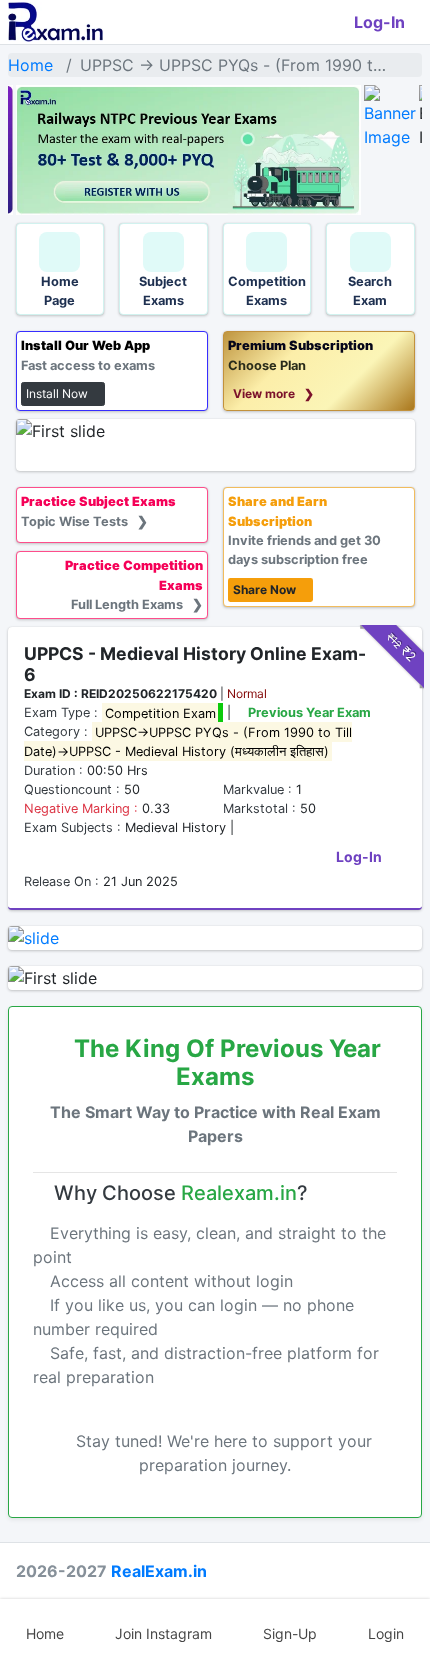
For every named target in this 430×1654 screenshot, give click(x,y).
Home (30, 65)
